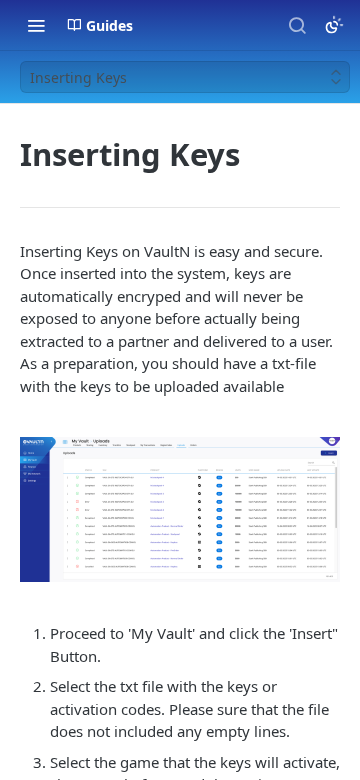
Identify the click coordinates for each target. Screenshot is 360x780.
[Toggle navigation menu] (36, 25)
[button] (180, 509)
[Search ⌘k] (297, 25)
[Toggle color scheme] (334, 25)
